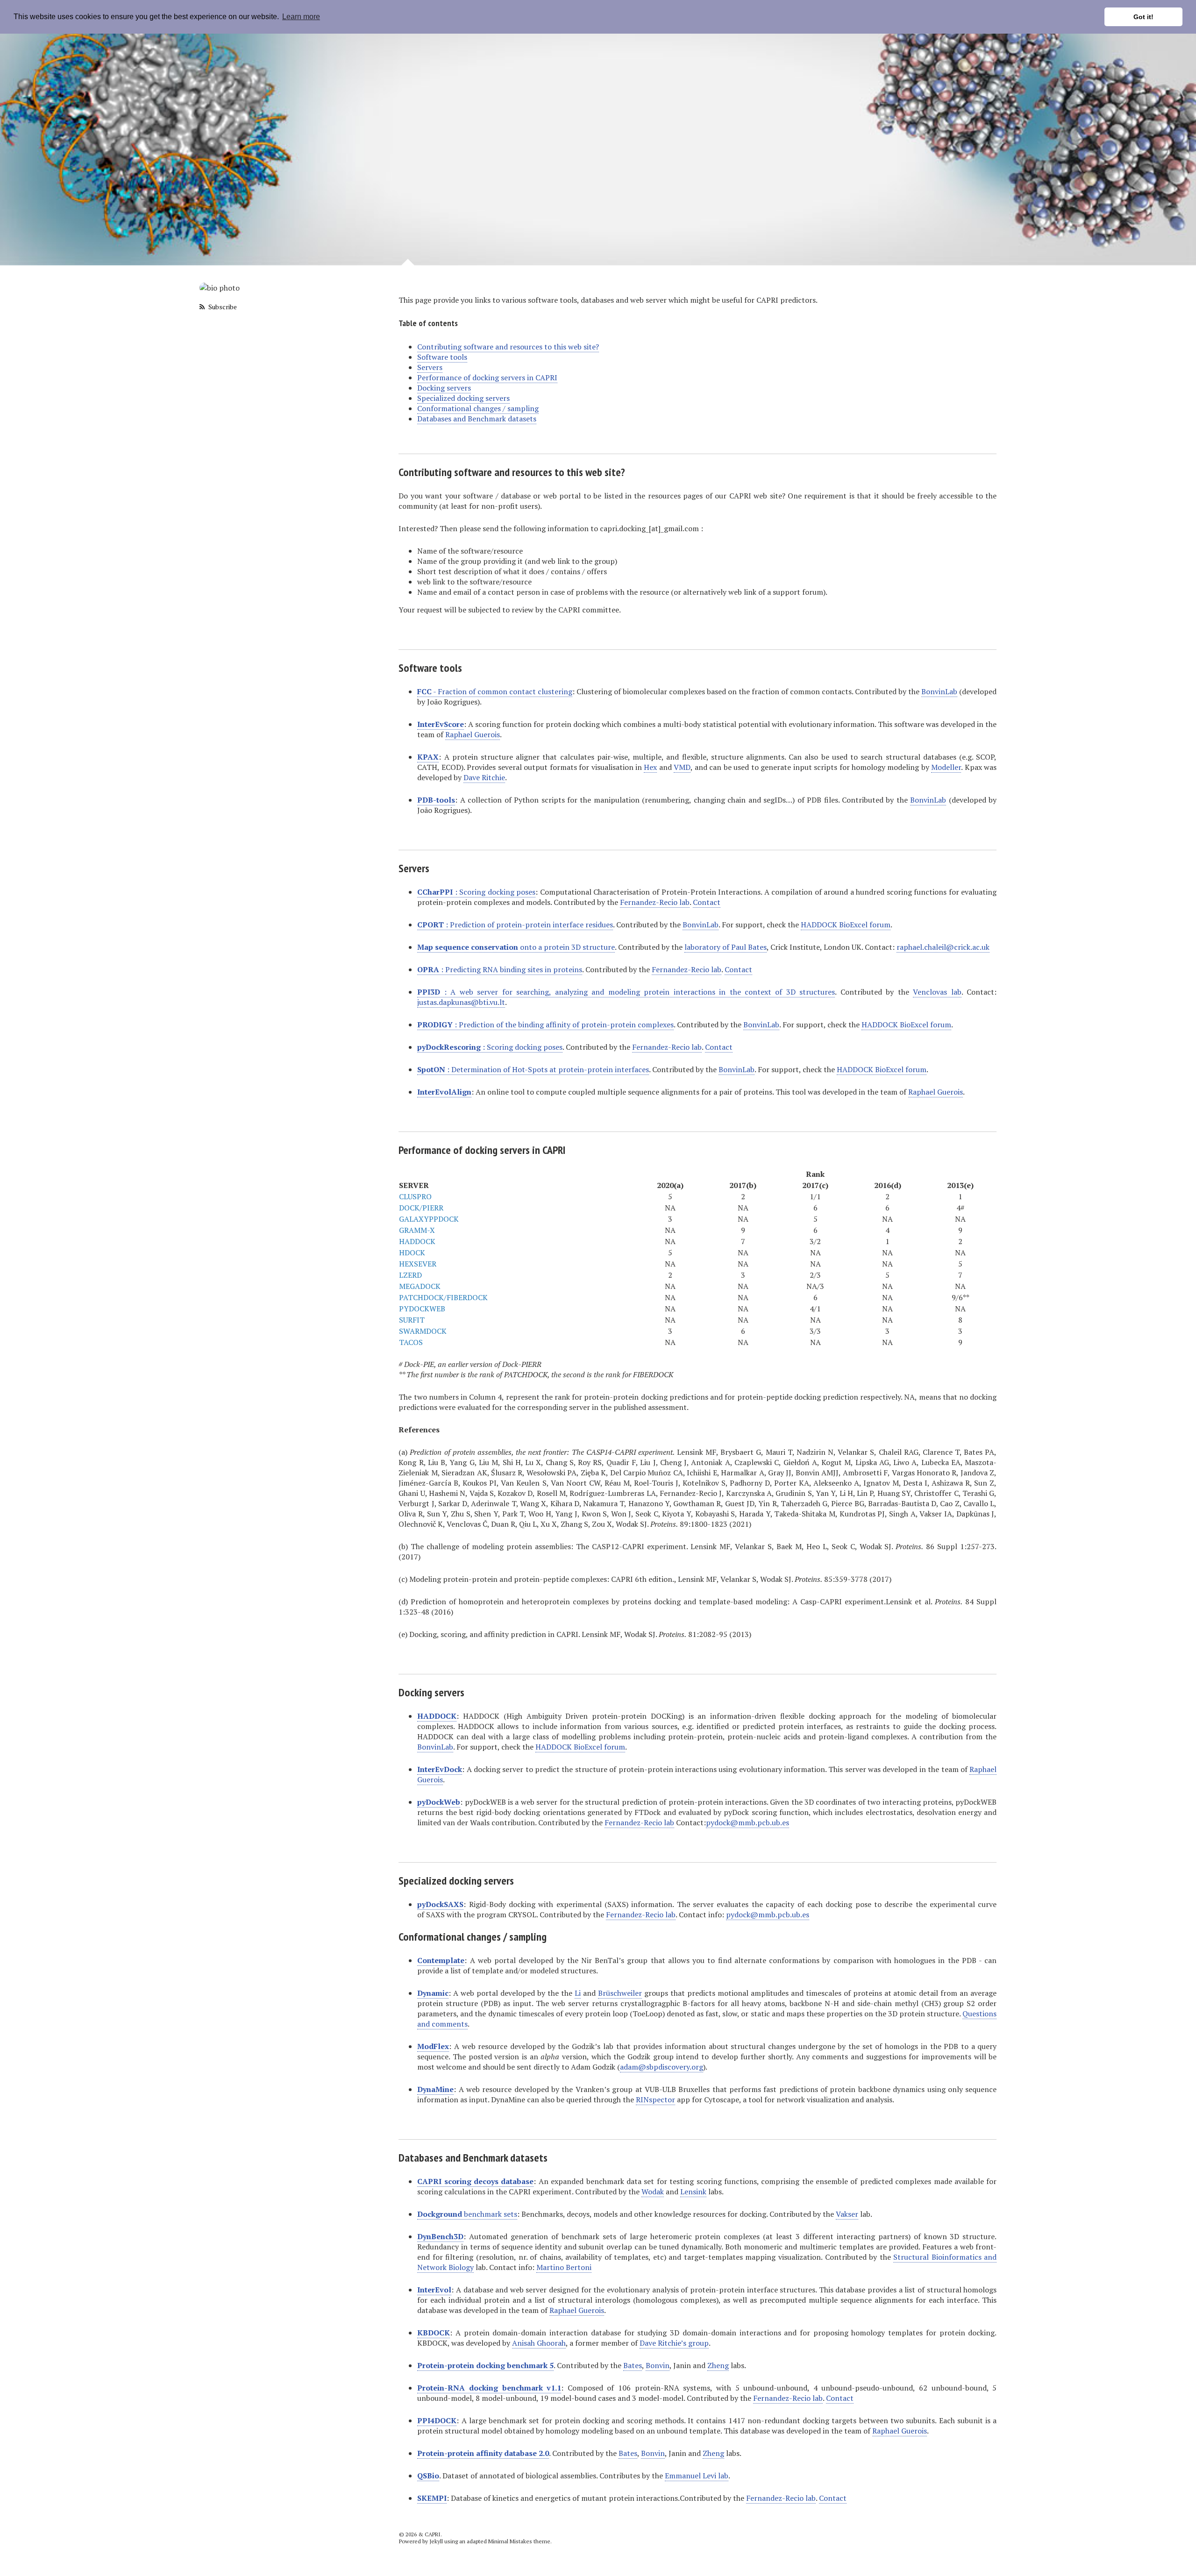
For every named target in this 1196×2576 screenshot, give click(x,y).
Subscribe (222, 307)
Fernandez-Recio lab (655, 902)
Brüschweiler (620, 1993)
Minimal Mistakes (510, 2541)
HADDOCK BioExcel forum (846, 925)
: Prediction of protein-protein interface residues (515, 925)
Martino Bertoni (564, 2267)
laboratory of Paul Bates (726, 947)
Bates (633, 2365)
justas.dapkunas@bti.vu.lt (461, 1002)
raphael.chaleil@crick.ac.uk (943, 947)
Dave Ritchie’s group (674, 2343)
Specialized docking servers (463, 398)
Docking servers (444, 388)
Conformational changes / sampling (478, 408)
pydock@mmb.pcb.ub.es (747, 1822)
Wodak (653, 2192)
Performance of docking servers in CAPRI (487, 377)
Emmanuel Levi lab (697, 2476)
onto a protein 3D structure (516, 947)
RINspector (655, 2099)
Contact (707, 902)
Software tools (442, 357)
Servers (430, 367)
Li (578, 1993)
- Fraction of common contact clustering (495, 691)
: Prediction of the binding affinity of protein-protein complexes (545, 1025)
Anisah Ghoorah (539, 2343)
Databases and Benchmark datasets (477, 419)
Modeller (946, 767)
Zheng (718, 2365)
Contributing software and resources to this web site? (508, 347)
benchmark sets (467, 2214)
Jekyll (436, 2541)
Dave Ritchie (484, 777)
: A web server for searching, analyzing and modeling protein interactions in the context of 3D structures (626, 992)
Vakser (847, 2214)
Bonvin (658, 2365)
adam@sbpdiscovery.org (662, 2067)
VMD (682, 767)
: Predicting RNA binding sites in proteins (500, 969)
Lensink (693, 2192)
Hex (650, 767)
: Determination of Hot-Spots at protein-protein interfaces (533, 1069)
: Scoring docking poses (476, 892)
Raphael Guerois (473, 734)
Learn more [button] (301, 17)
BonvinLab (939, 691)
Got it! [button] (1143, 17)
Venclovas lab (937, 992)
